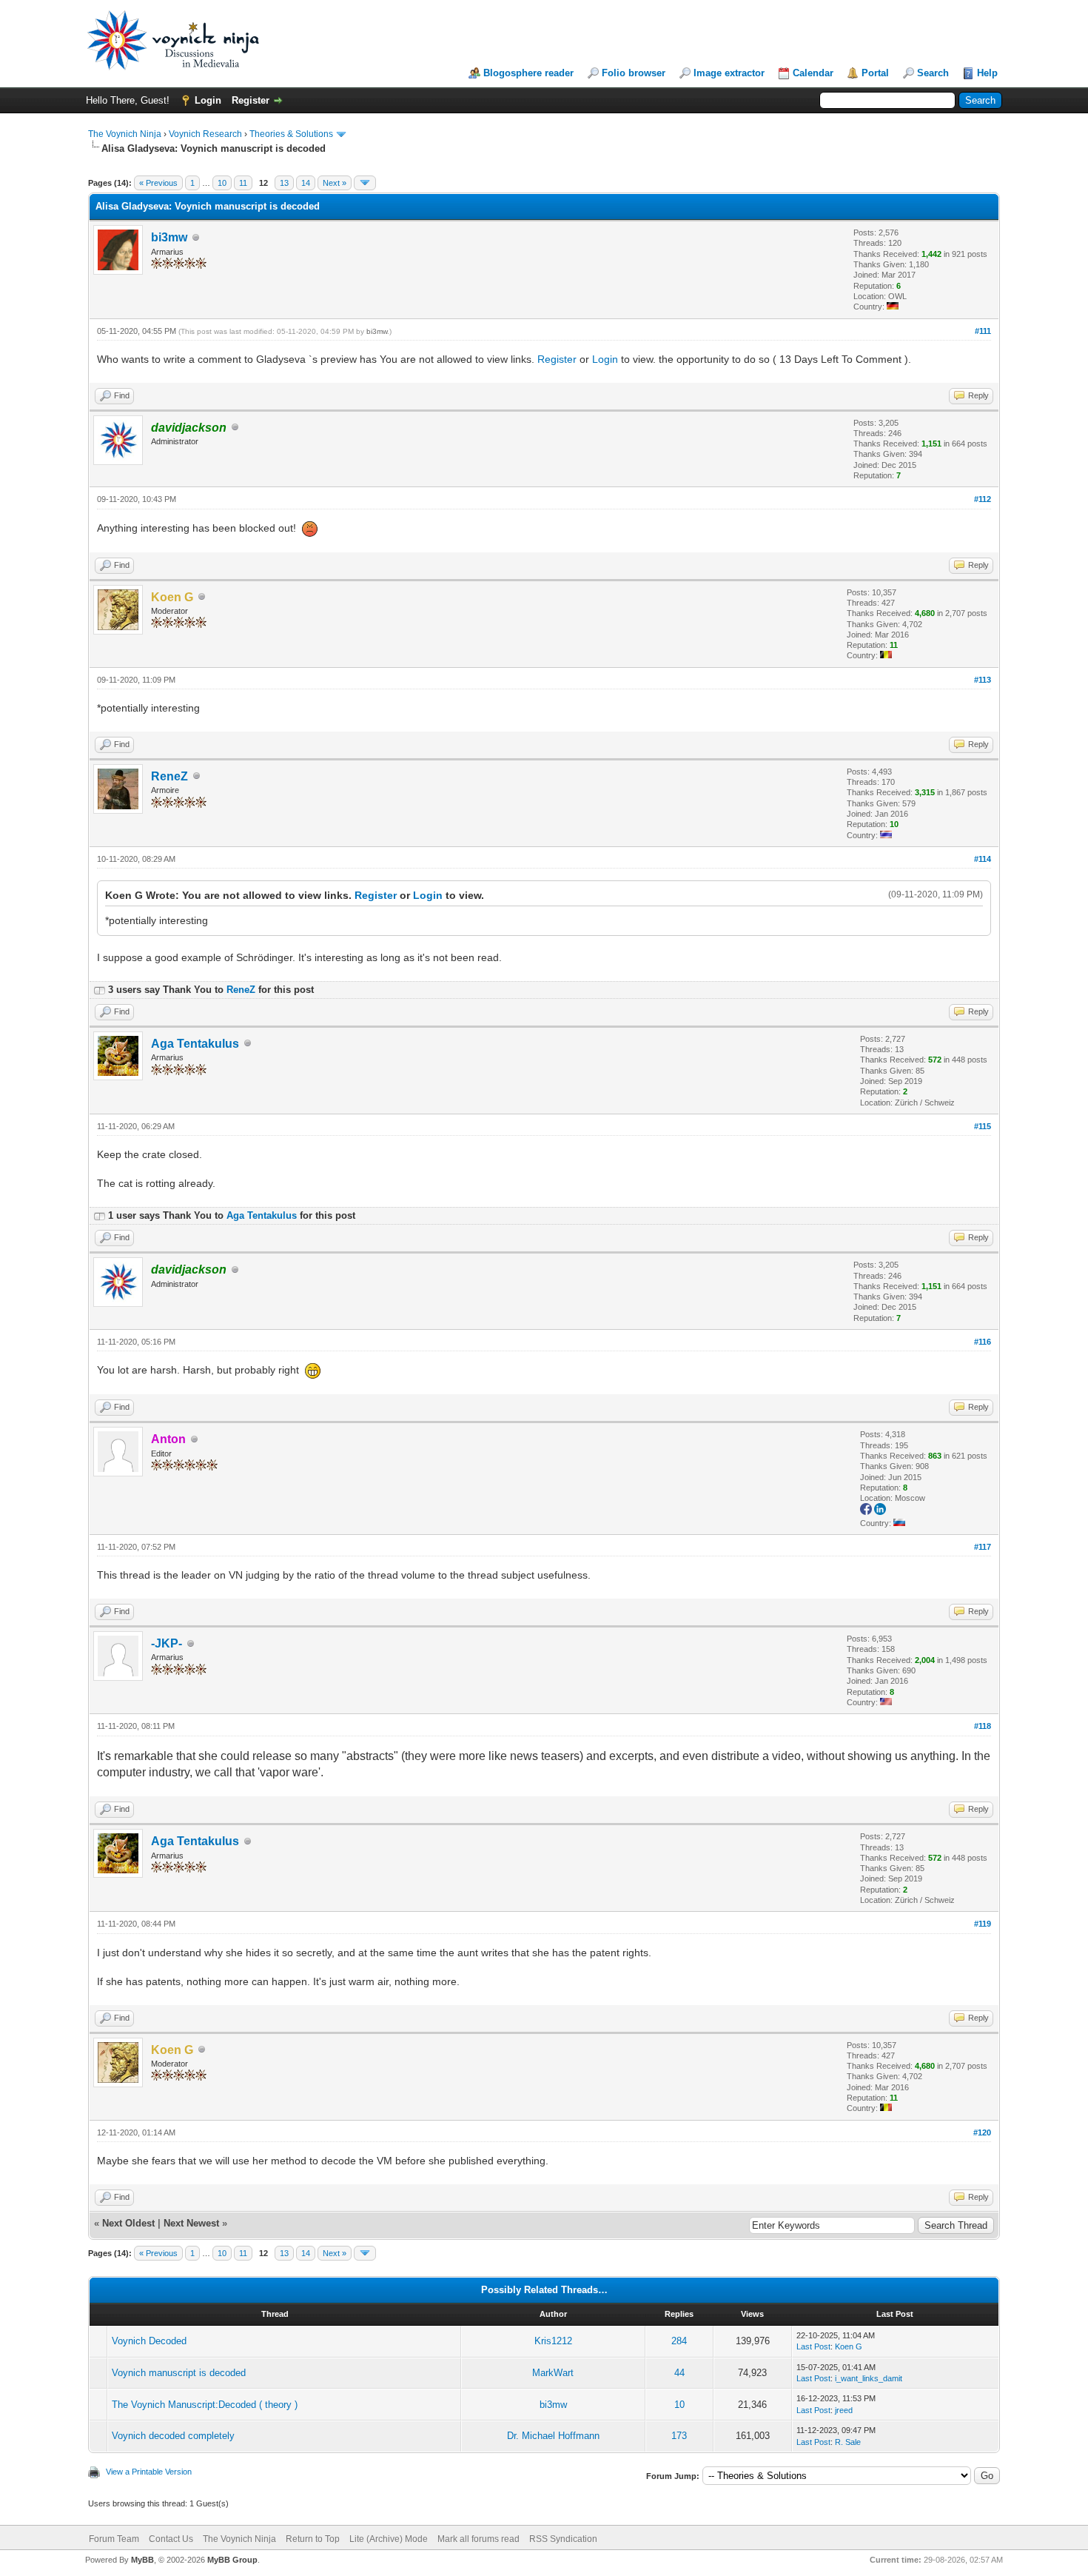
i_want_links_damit (869, 2378)
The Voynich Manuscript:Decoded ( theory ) (205, 2405)
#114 (983, 859)
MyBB (142, 2560)
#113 (983, 680)
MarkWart (553, 2373)
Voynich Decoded (149, 2341)
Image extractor (729, 73)
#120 (982, 2132)
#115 (983, 1126)
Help (987, 73)
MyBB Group (232, 2560)
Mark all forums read (478, 2539)
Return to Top (313, 2539)
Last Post (813, 2346)
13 (284, 183)
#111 (983, 331)
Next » (335, 183)
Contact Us (171, 2539)
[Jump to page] (365, 183)
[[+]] (99, 990)
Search (933, 73)
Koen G (849, 2346)
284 (679, 2341)
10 (222, 183)
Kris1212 (553, 2341)
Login (208, 100)
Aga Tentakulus (195, 1044)
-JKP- (167, 1643)
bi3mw (169, 237)
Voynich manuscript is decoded (179, 2373)
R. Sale (848, 2442)
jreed (844, 2410)
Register (251, 100)
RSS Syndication (563, 2539)
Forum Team (114, 2539)
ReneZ (169, 776)
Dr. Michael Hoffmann (553, 2436)
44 (679, 2373)
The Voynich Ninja (125, 134)
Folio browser (634, 73)
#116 (983, 1342)
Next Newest (191, 2223)
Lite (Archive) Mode (389, 2539)
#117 (983, 1547)
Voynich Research (205, 134)
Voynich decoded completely (173, 2436)
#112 (983, 499)
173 (679, 2436)
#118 (983, 1726)
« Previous (158, 183)
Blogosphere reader (528, 73)
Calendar (813, 73)
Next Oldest (128, 2223)
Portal (875, 73)
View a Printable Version (149, 2472)
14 (306, 183)
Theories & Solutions (291, 134)
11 (243, 183)
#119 (983, 1924)
